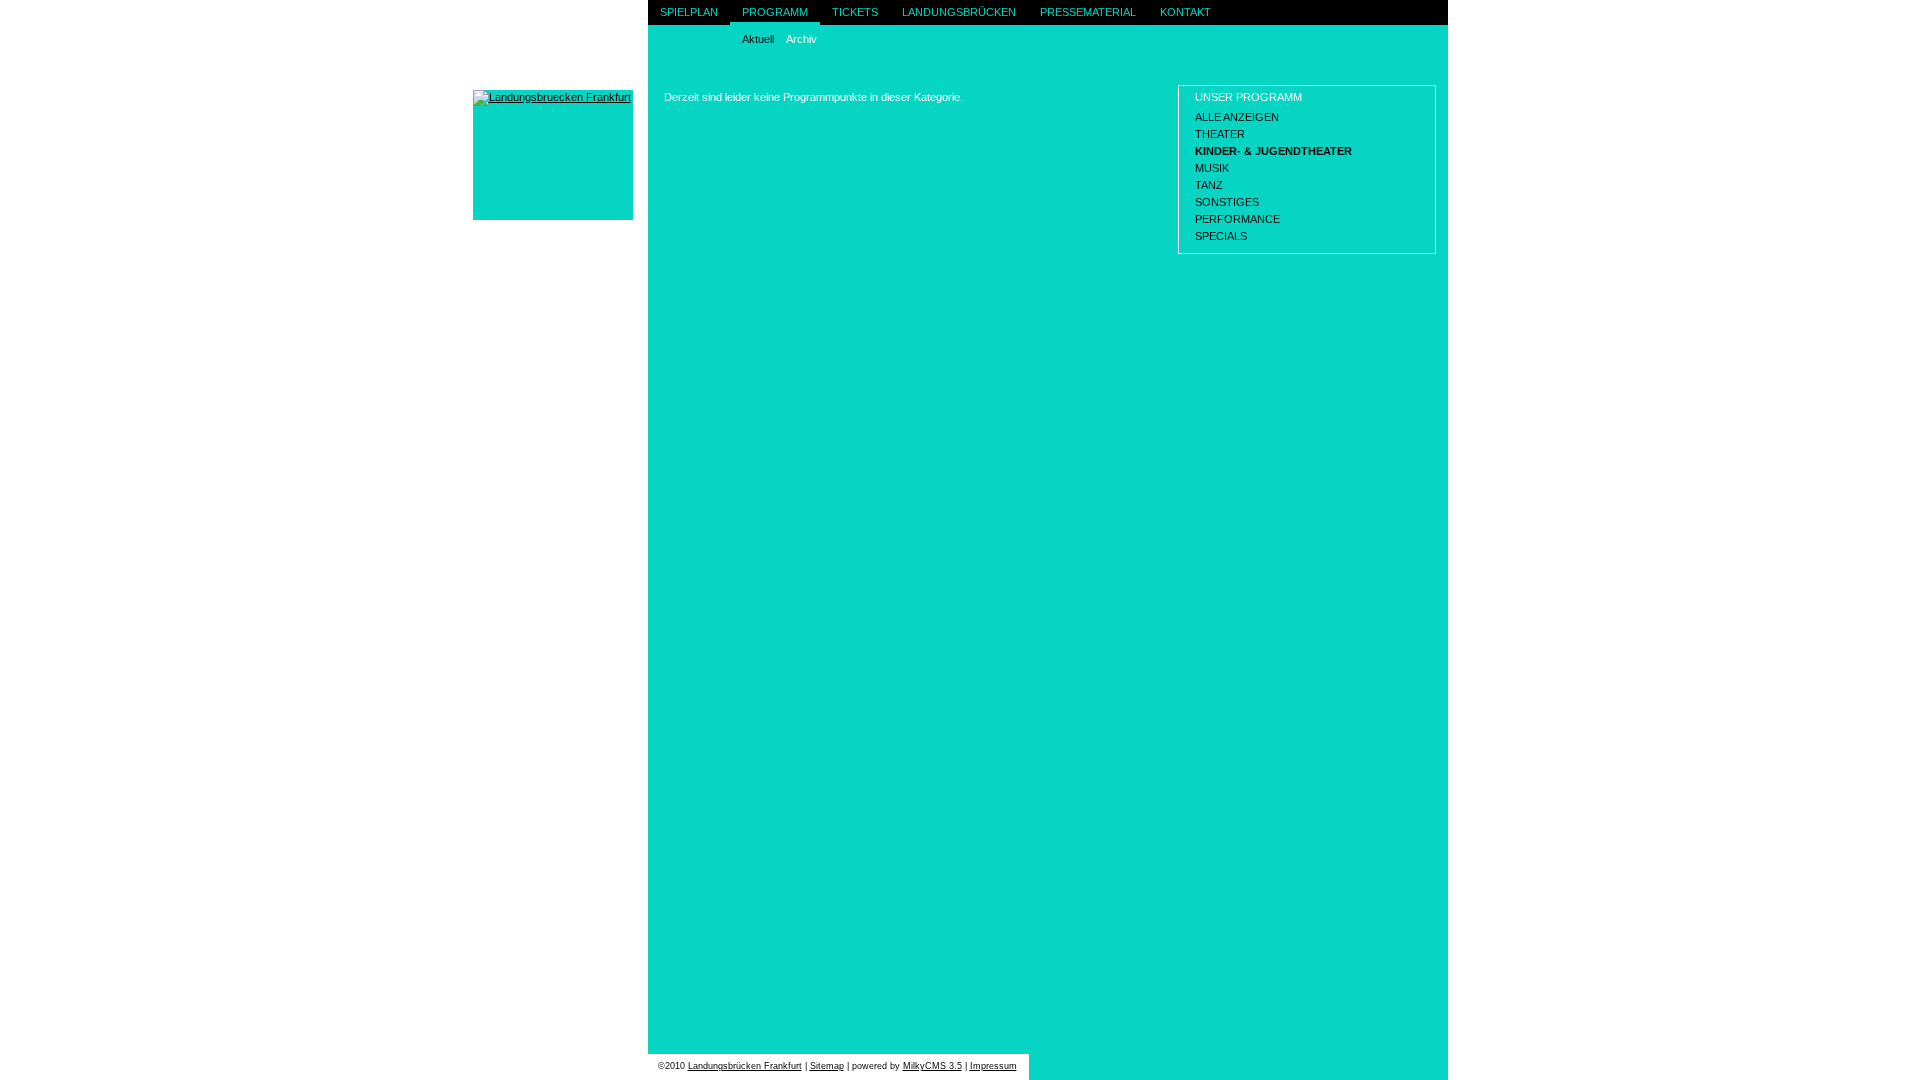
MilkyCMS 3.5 (932, 1066)
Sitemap (827, 1066)
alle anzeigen (1237, 117)
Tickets (855, 12)
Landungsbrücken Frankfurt (745, 1066)
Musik (1212, 168)
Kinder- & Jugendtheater (1273, 151)
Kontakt (1185, 12)
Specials (1221, 236)
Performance (1237, 219)
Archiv (801, 39)
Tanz (1209, 185)
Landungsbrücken (959, 12)
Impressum (993, 1066)
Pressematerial (1088, 12)
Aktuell (758, 39)
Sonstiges (1227, 202)
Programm (775, 12)
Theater (1220, 134)
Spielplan (689, 12)
